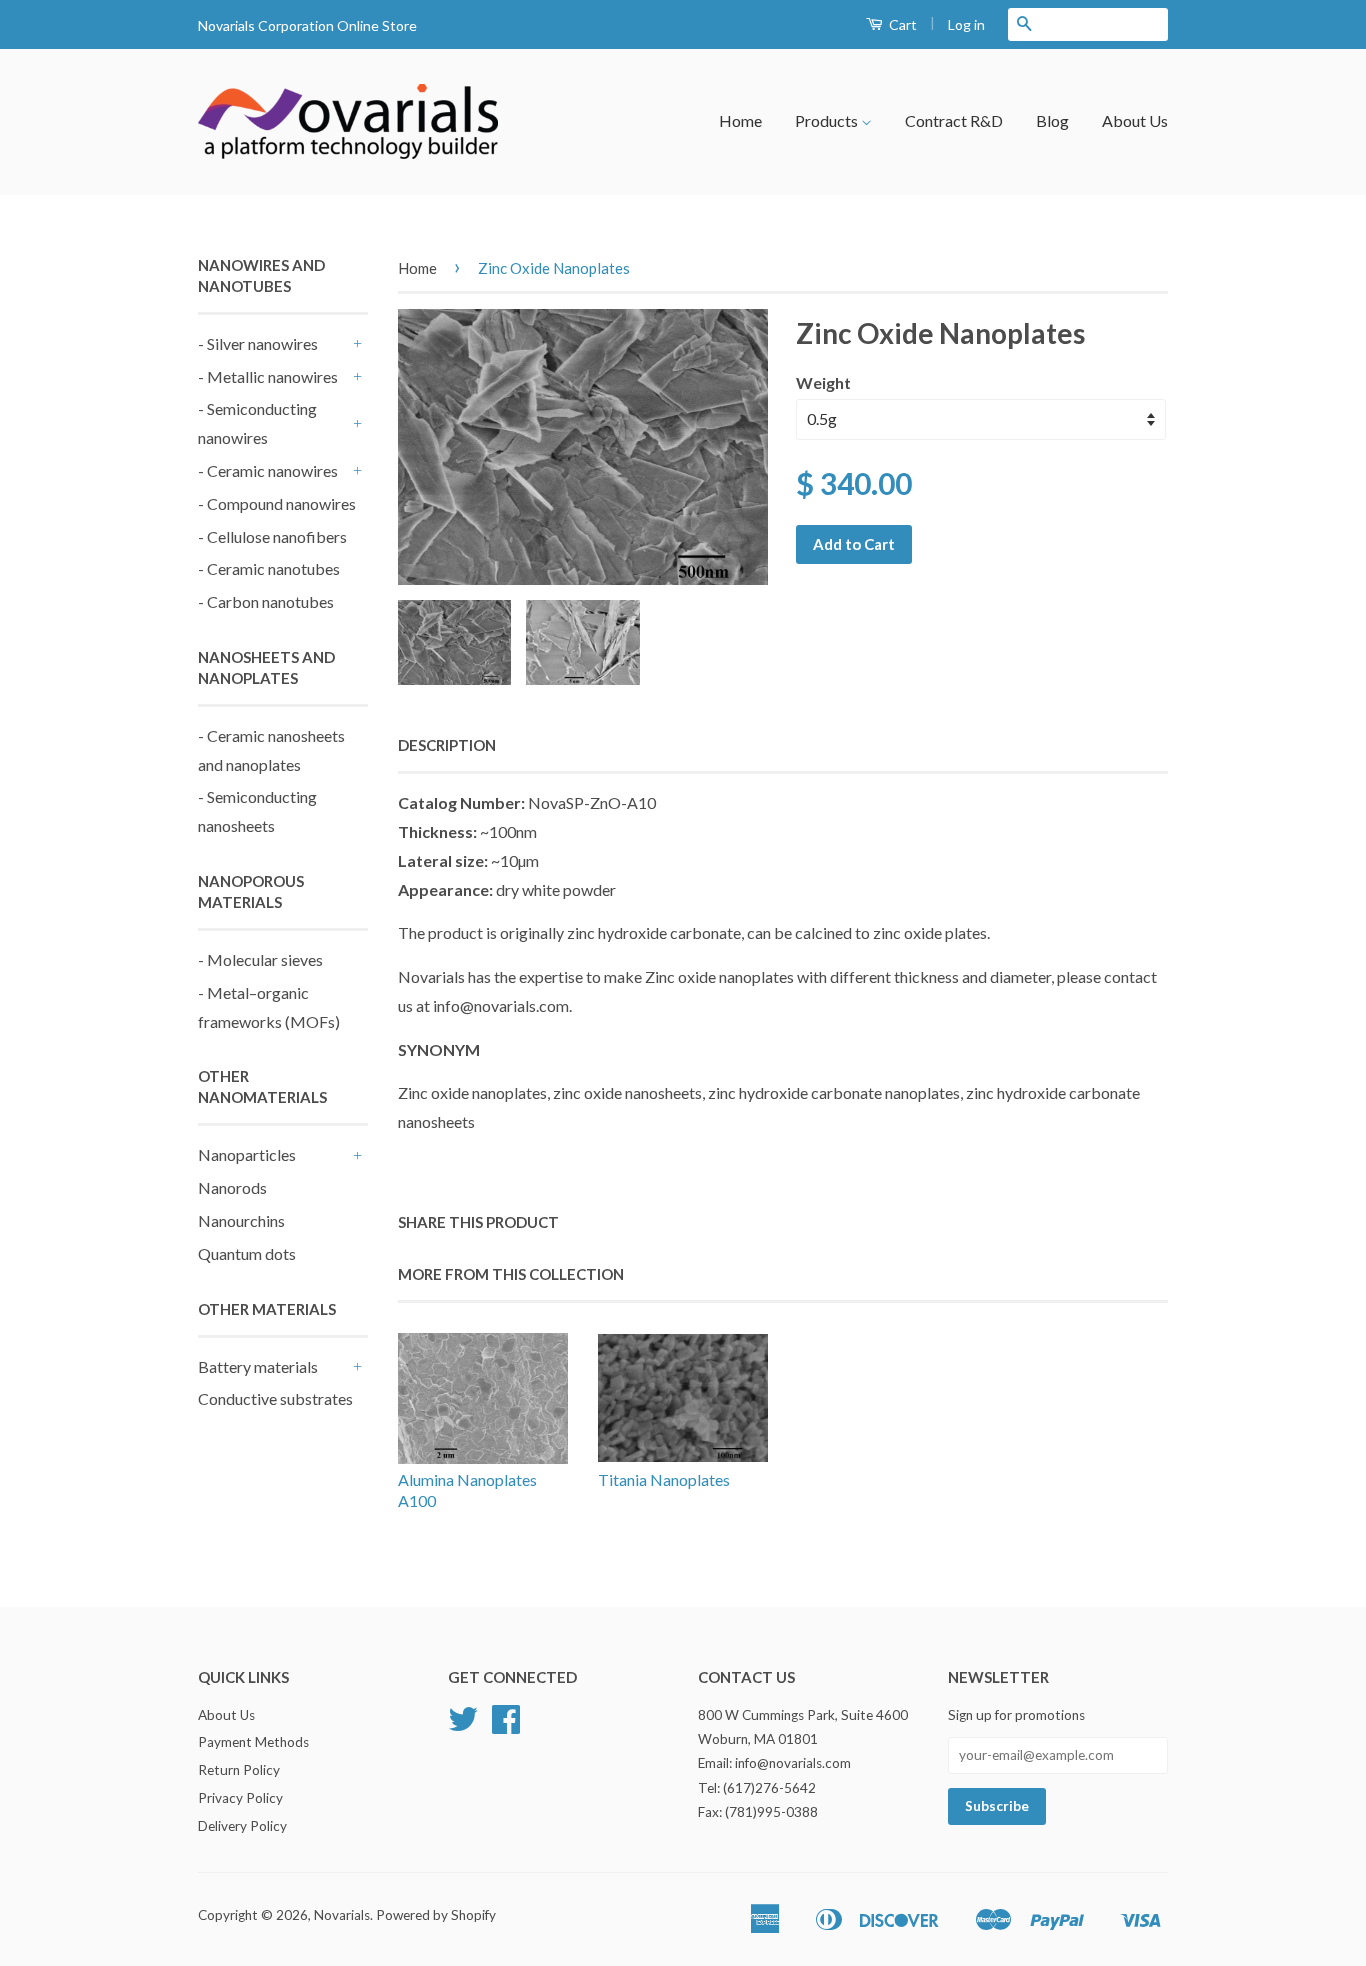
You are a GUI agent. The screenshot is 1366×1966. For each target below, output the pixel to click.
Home (740, 120)
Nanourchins (241, 1220)
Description (447, 745)
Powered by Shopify (436, 1915)
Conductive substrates (275, 1398)
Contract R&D (954, 120)
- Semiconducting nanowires (257, 423)
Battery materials (258, 1366)
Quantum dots (247, 1253)
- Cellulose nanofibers (272, 536)
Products (828, 120)
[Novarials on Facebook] (506, 1726)
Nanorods (232, 1187)
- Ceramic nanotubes (269, 568)
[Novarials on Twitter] (463, 1726)
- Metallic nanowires (268, 376)
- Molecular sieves (260, 959)
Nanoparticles (247, 1154)
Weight (823, 382)
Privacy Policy (240, 1798)
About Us (1135, 120)
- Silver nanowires (258, 343)
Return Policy (239, 1770)
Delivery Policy (242, 1826)
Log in (966, 24)
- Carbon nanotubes (266, 601)
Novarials (342, 1915)
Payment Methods (253, 1742)
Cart (901, 24)
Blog (1052, 120)
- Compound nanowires (277, 503)
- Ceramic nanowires (268, 470)
